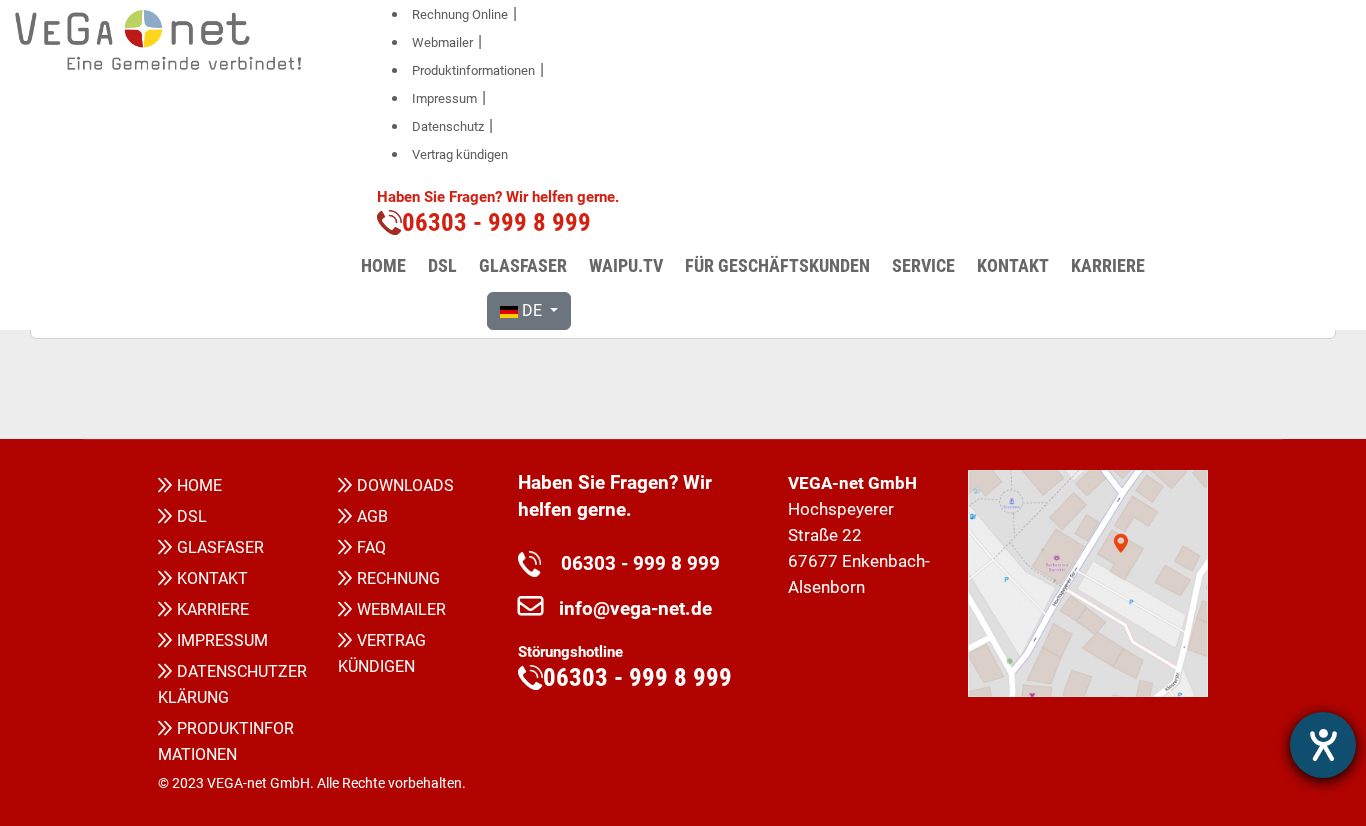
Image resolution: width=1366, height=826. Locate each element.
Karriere (1108, 265)
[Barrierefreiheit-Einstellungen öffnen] (1323, 745)
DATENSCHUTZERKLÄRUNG (232, 684)
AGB (372, 516)
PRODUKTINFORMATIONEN (226, 741)
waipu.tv (626, 265)
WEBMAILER (401, 609)
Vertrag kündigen (460, 154)
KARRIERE (213, 609)
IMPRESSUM (222, 640)
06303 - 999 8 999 (630, 564)
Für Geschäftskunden (777, 265)
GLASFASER (220, 547)
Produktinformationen (473, 70)
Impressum (444, 98)
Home (383, 265)
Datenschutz (448, 126)
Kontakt (1013, 265)
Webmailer (442, 42)
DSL (192, 516)
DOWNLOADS (405, 485)
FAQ (371, 547)
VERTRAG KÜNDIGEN (382, 653)
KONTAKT (212, 578)
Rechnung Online (460, 14)
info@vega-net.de (635, 609)
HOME (199, 485)
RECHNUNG (398, 578)
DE (532, 310)
